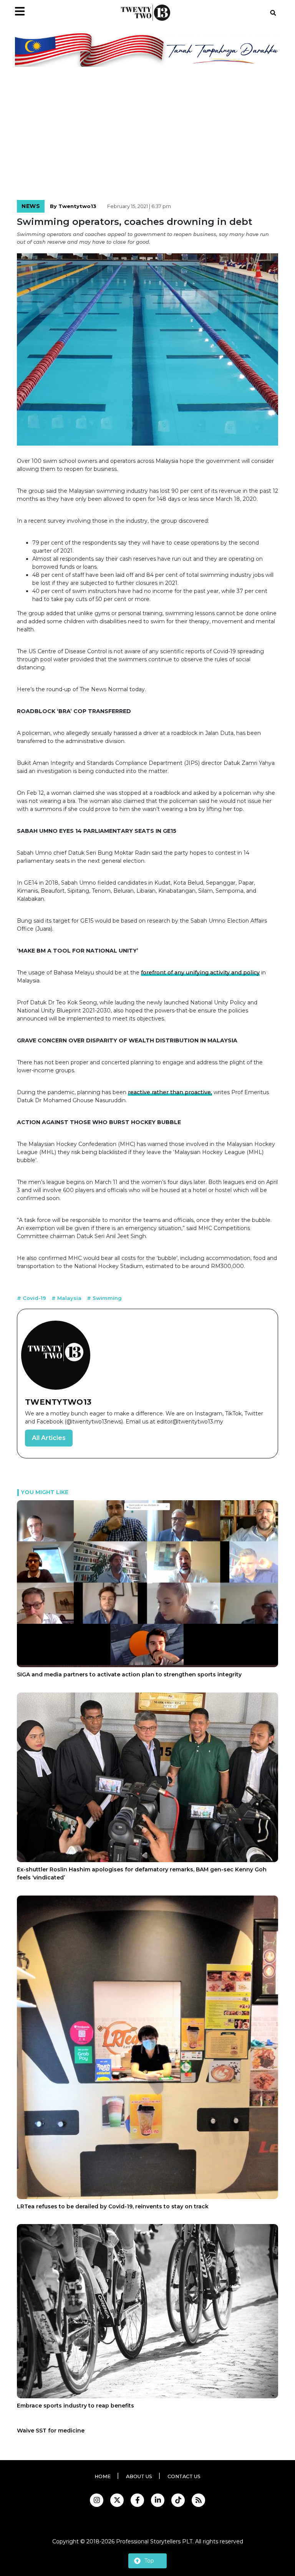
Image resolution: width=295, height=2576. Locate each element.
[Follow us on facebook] (137, 2500)
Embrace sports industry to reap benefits (75, 2406)
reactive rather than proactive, (170, 1092)
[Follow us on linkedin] (158, 2500)
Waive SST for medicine (51, 2431)
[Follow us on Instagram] (97, 2500)
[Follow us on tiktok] (178, 2500)
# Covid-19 (32, 1298)
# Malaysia (67, 1298)
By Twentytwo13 (73, 206)
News (31, 206)
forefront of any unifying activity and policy (200, 973)
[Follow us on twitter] (117, 2500)
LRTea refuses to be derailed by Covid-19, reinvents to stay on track (113, 2206)
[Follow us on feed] (198, 2500)
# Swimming (104, 1298)
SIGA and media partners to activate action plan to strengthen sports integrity (129, 1674)
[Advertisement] (147, 135)
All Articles (49, 1438)
